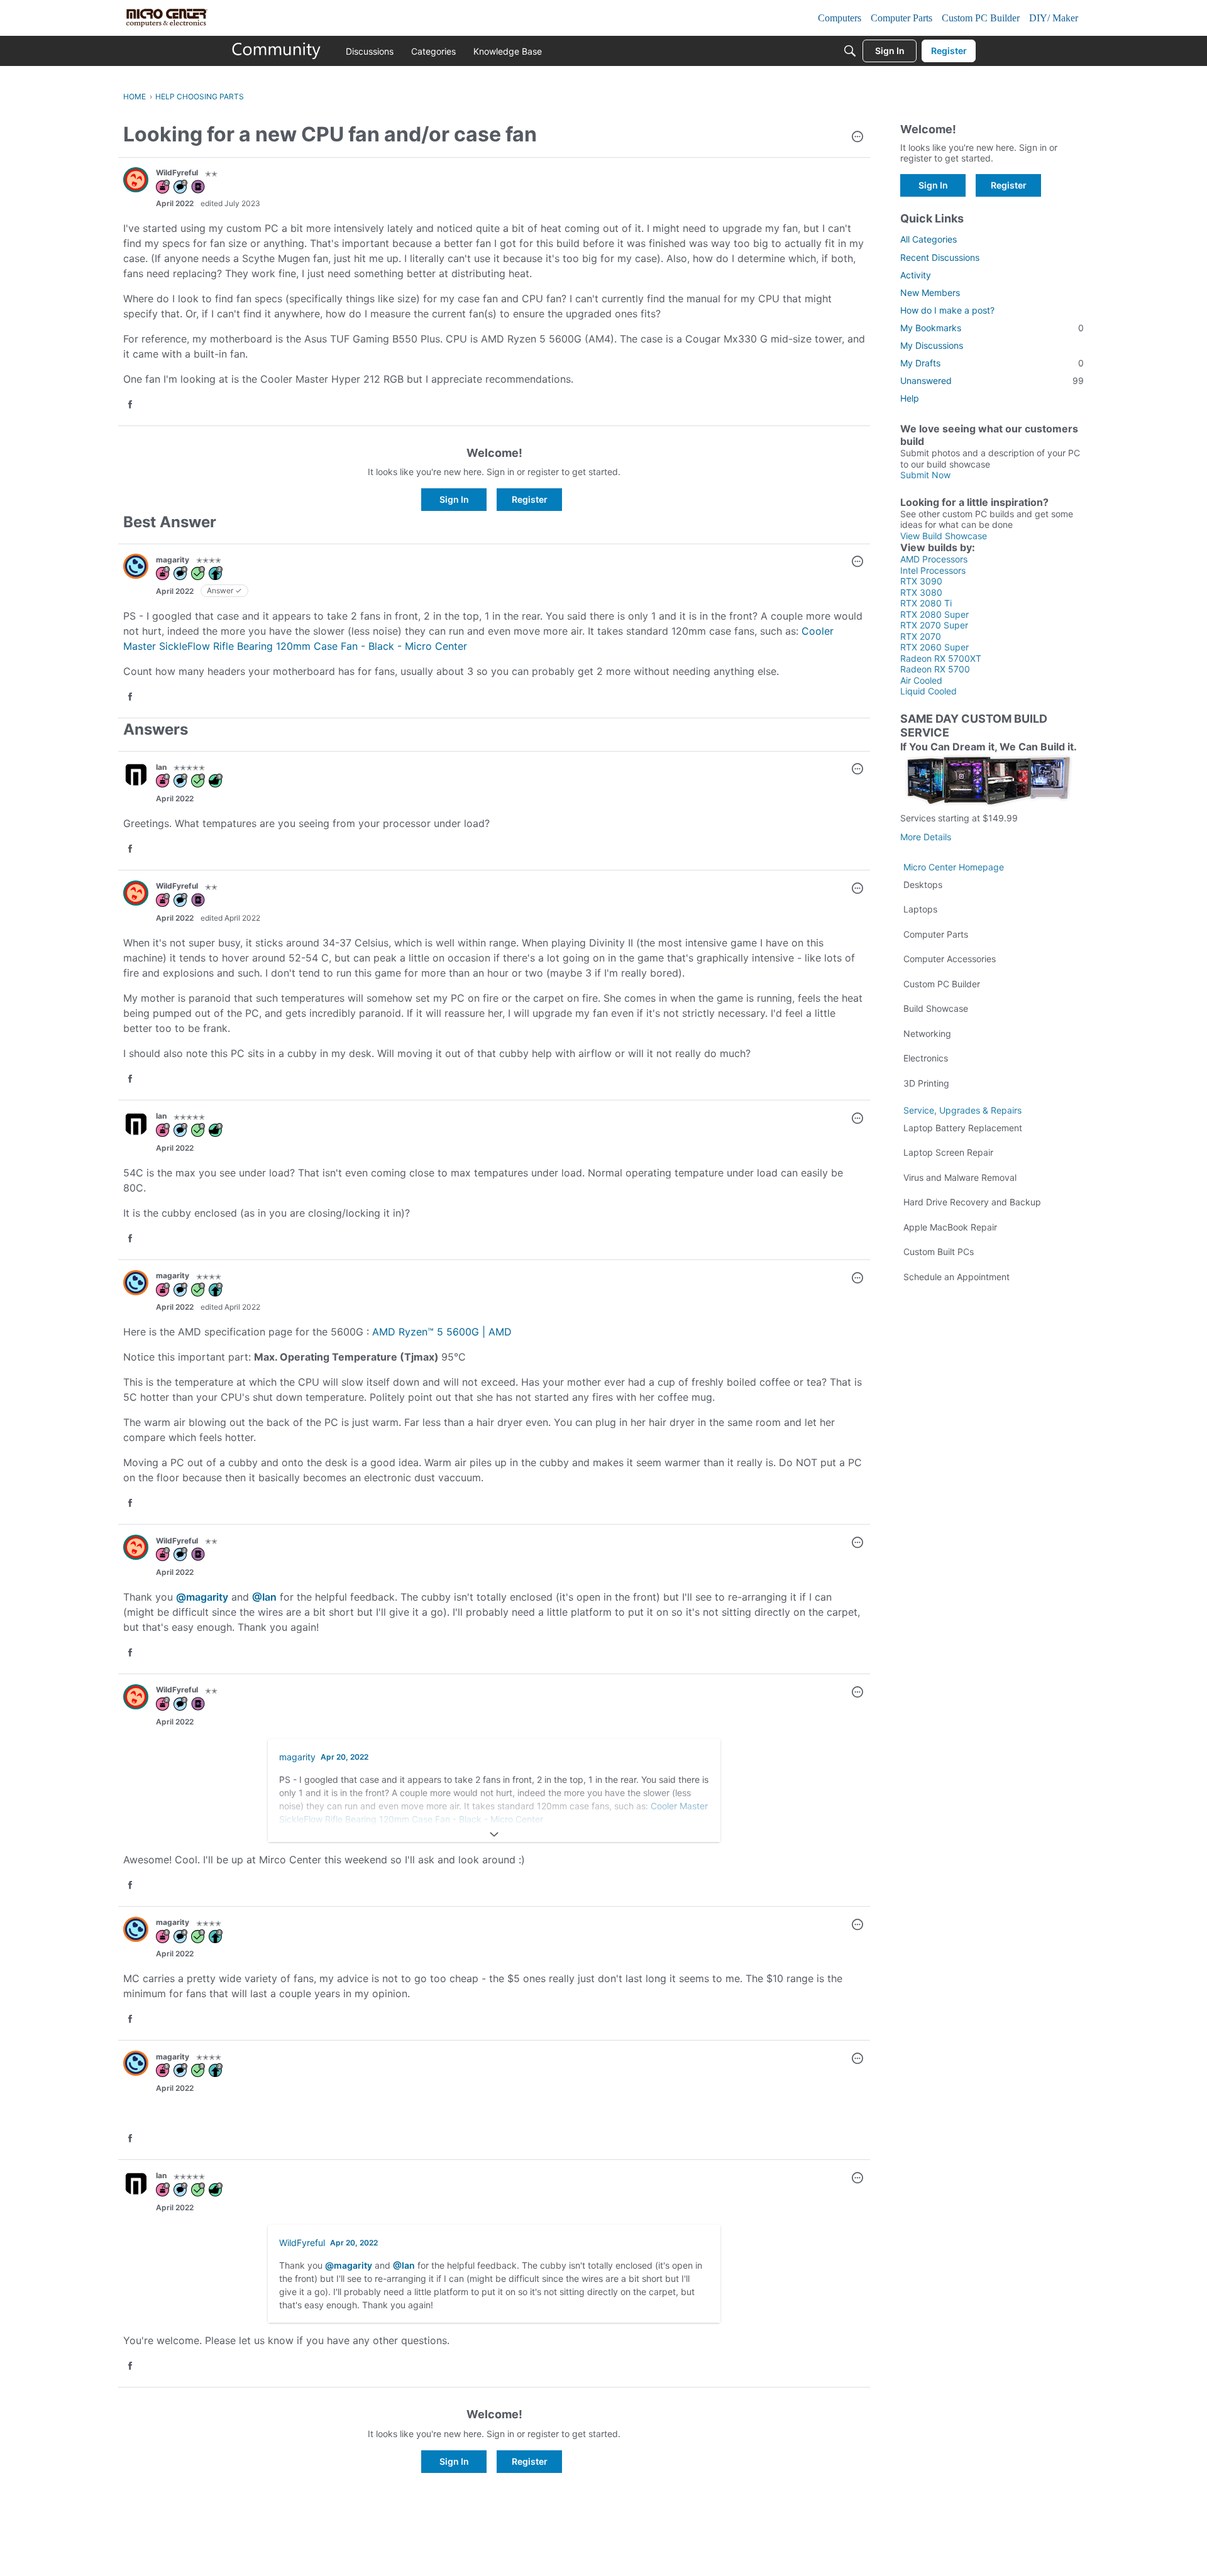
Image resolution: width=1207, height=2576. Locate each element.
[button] (857, 138)
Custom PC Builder (942, 984)
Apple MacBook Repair (950, 1227)
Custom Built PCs (939, 1252)
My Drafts (992, 363)
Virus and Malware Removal (960, 1177)
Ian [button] (161, 767)
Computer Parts (936, 934)
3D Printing (926, 1083)
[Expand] (494, 1834)
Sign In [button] (454, 499)
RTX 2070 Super (934, 625)
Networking (927, 1033)
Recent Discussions (940, 257)
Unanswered (992, 381)
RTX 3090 (921, 581)
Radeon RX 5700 (935, 669)
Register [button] (530, 499)
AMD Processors (934, 559)
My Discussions (932, 345)
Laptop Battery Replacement (963, 1128)
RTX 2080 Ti (926, 603)
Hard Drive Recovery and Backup (972, 1202)
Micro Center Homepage (954, 867)
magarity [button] (173, 560)
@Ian (264, 1597)
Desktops (923, 885)
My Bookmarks (992, 328)
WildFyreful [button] (177, 173)
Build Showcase (936, 1008)
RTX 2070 (921, 636)
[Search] (850, 51)
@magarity (202, 1597)
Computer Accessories (950, 959)
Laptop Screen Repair (948, 1152)
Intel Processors (933, 570)
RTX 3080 (921, 592)
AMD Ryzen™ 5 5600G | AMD (442, 1332)
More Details (926, 837)
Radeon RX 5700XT (941, 658)
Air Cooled (921, 680)
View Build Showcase (944, 536)
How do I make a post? (947, 310)
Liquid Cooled (929, 691)
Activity (916, 275)
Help (910, 398)
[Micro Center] (277, 51)
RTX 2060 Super (934, 647)
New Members (930, 293)
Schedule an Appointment (956, 1277)
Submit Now (925, 475)
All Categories (929, 239)
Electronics (926, 1058)
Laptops (920, 909)
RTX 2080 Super (934, 614)
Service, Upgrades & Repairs (962, 1110)
